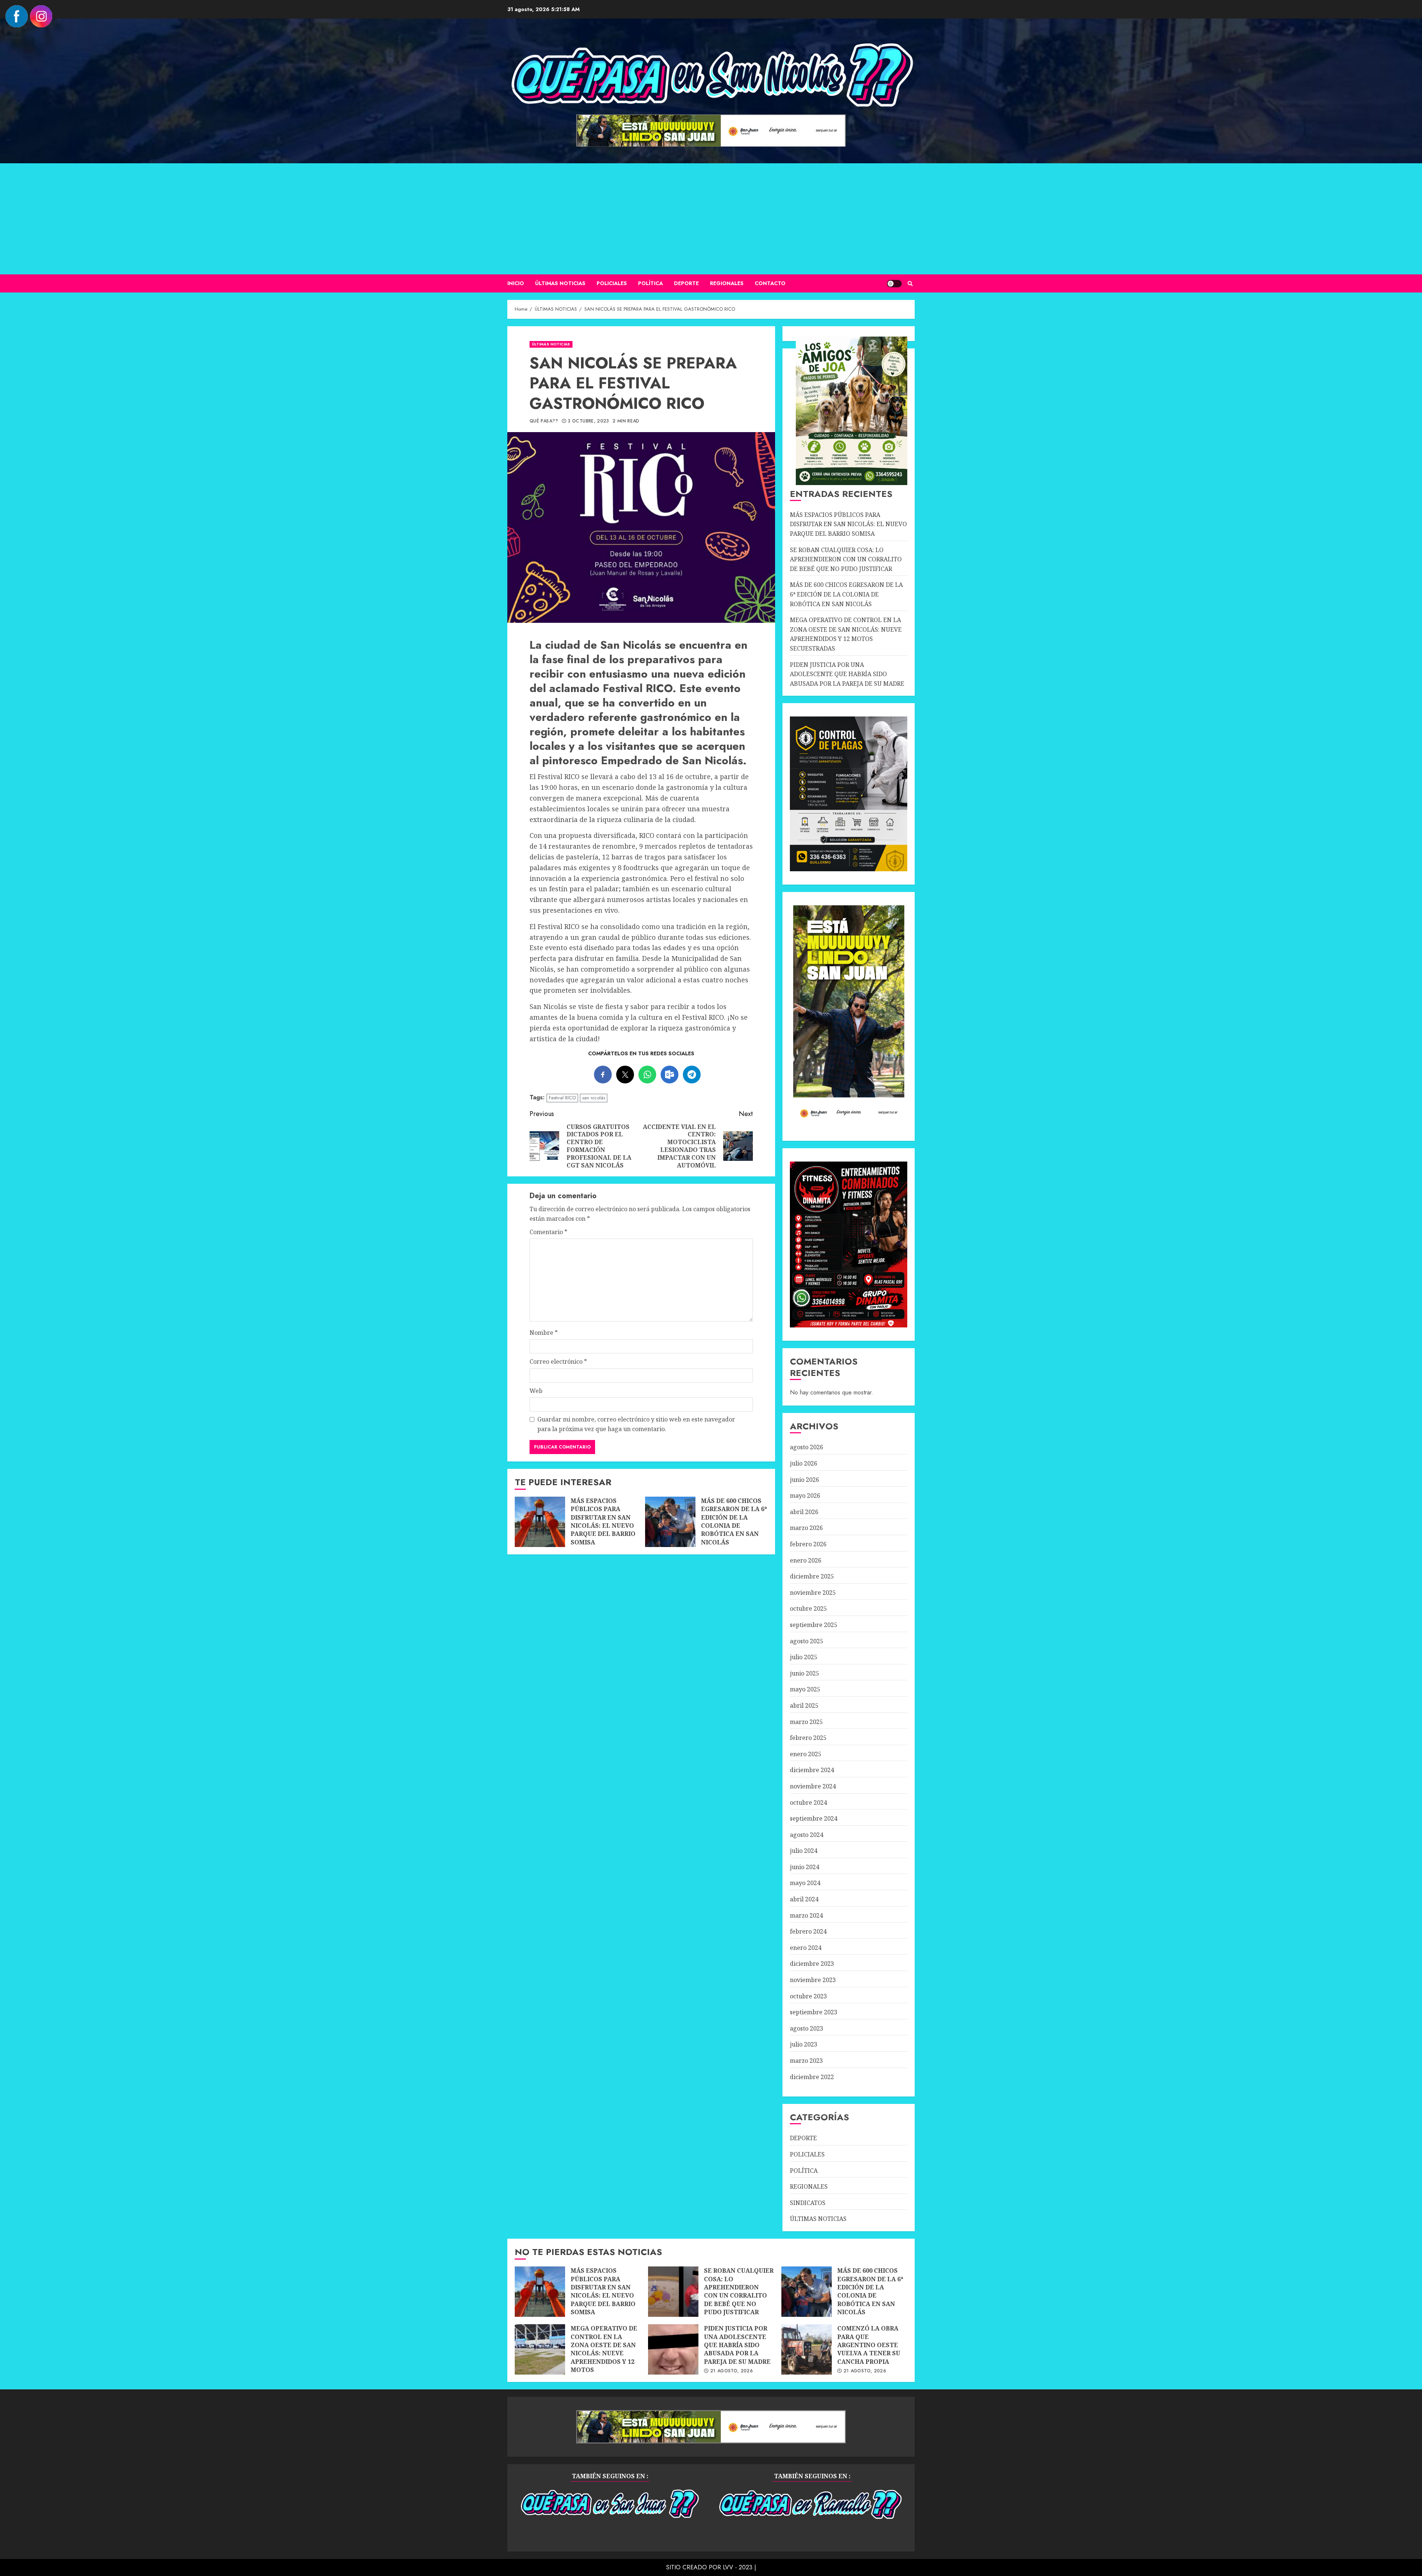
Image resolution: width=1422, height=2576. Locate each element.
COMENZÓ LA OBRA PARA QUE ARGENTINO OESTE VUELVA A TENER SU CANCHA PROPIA (807, 2349)
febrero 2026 (808, 1544)
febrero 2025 (808, 1738)
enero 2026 (806, 1560)
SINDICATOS (808, 2203)
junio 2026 (805, 1480)
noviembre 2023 (813, 1980)
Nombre (544, 1333)
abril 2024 (804, 1899)
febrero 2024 (808, 1931)
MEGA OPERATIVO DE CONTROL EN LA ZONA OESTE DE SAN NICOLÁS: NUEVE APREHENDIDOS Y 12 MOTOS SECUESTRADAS (846, 634)
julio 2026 (804, 1463)
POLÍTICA (650, 283)
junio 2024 (805, 1867)
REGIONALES (727, 283)
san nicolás (594, 1098)
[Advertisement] (711, 219)
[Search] (910, 284)
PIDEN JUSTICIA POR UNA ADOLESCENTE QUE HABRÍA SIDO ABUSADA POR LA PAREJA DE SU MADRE (847, 674)
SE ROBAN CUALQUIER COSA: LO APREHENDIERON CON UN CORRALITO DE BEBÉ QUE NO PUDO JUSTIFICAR (846, 559)
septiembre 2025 (814, 1625)
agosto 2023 (807, 2028)
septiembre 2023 (814, 2012)
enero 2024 (806, 1948)
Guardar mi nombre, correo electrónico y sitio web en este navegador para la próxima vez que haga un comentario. (636, 1424)
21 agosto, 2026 (732, 2371)
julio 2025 (804, 1657)
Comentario (548, 1232)
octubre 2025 (808, 1608)
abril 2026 (804, 1512)
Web (536, 1391)
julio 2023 (804, 2044)
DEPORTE (686, 283)
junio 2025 (805, 1673)
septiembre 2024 (814, 1818)
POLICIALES (612, 283)
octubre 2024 (808, 1802)
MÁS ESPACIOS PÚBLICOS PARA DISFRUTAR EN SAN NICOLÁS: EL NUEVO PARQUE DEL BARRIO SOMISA (540, 1522)
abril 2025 (804, 1705)
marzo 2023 (806, 2061)
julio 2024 (804, 1851)
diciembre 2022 (812, 2077)
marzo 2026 (806, 1528)
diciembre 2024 (812, 1770)
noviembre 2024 (813, 1786)
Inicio (516, 283)
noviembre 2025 (813, 1593)
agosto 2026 (807, 1447)
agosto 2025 (807, 1641)
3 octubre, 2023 (588, 421)
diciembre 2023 (812, 1964)
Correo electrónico (558, 1361)
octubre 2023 (808, 1996)
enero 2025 (806, 1754)
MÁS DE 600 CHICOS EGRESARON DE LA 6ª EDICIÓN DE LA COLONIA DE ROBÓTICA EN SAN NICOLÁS (670, 1522)
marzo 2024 (806, 1915)
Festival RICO (562, 1098)
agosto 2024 (807, 1835)
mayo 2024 (805, 1883)
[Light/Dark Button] (894, 284)
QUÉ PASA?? (544, 421)
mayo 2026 (805, 1496)
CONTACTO (770, 283)
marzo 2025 (806, 1722)
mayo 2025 (805, 1689)
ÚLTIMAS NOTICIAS (560, 283)
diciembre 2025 (812, 1576)
